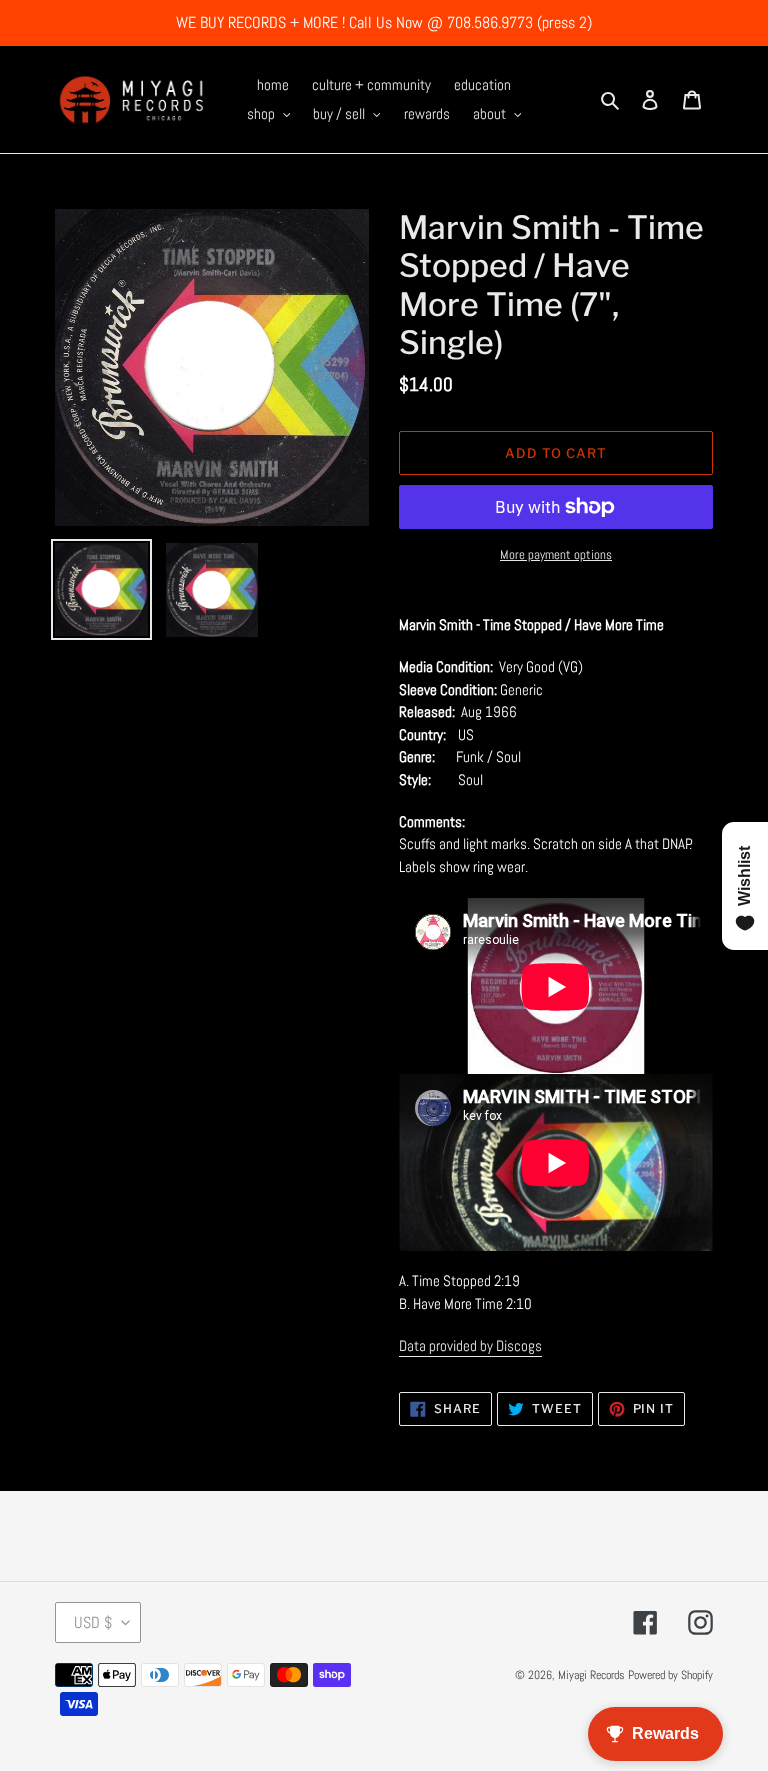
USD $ (93, 1622)
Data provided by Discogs (470, 1345)
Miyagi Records (591, 1675)
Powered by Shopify (670, 1675)
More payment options (556, 554)
